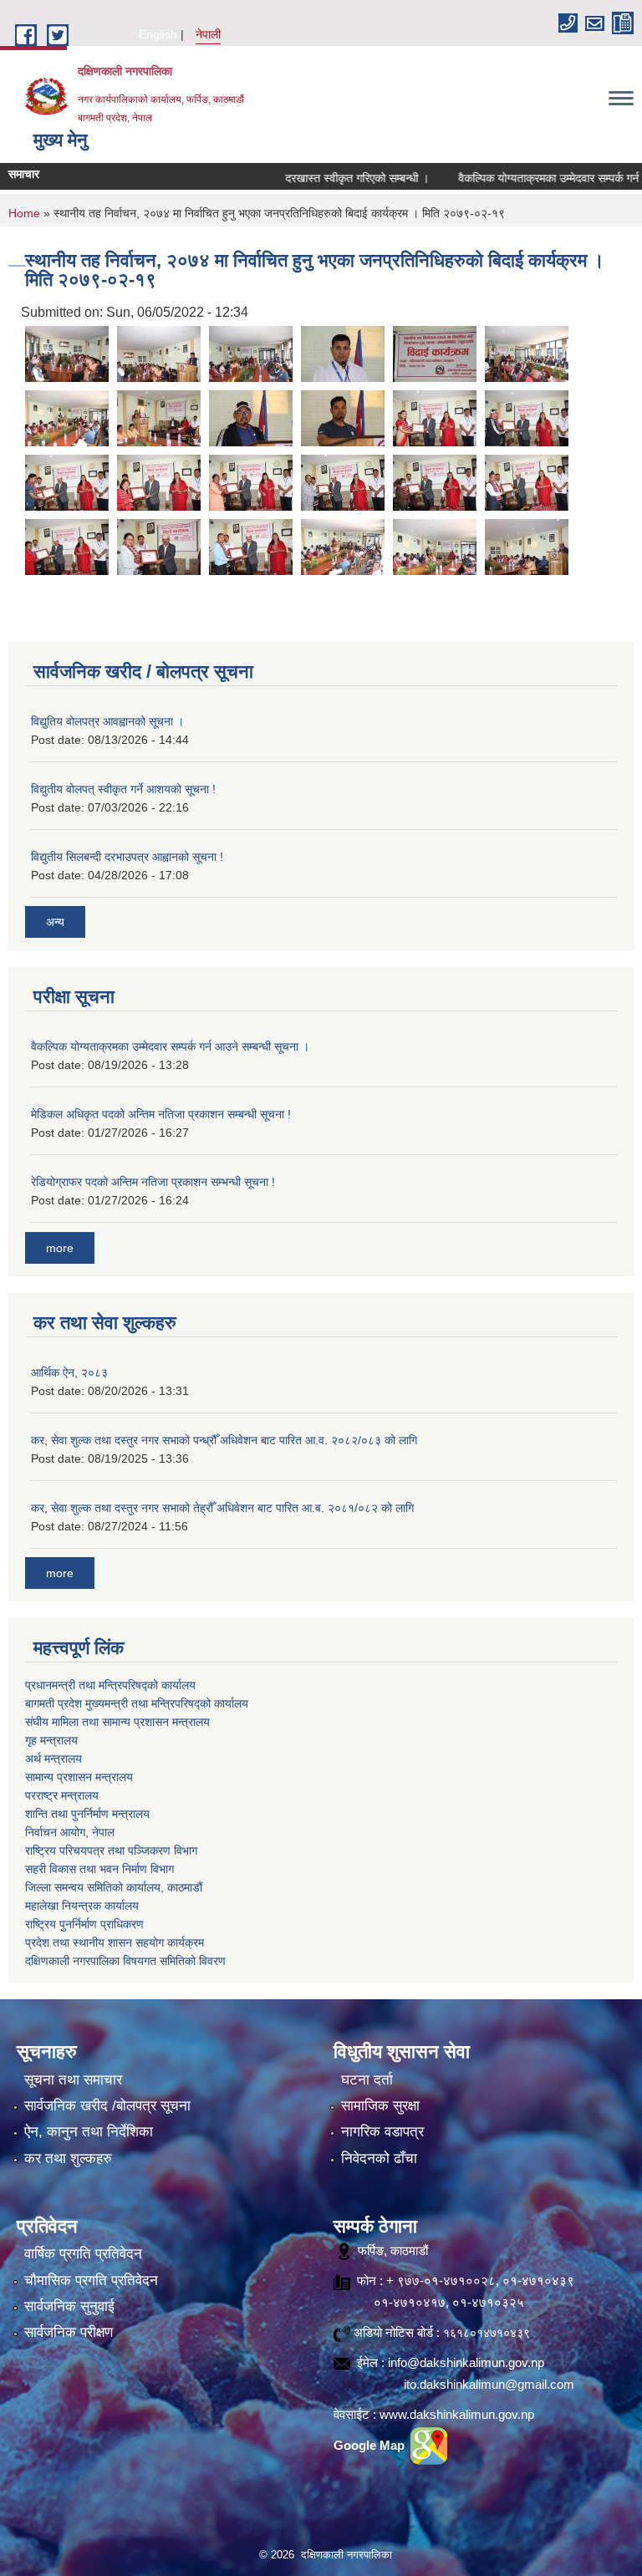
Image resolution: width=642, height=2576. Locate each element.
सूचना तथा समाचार (73, 2080)
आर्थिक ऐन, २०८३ (69, 1372)
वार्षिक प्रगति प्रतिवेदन (83, 2254)
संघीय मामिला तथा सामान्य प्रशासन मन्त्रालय (117, 1722)
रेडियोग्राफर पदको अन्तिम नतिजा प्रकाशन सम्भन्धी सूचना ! (153, 1182)
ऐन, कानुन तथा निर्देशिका (89, 2132)
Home (24, 213)
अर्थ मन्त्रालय (53, 1759)
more (60, 1248)
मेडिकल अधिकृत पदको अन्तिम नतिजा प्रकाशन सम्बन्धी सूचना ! (161, 1114)
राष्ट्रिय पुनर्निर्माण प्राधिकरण (84, 1924)
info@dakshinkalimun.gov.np (466, 2362)
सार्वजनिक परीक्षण (69, 2332)
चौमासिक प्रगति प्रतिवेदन (91, 2281)
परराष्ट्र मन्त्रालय (62, 1795)
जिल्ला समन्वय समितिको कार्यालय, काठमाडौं (114, 1887)
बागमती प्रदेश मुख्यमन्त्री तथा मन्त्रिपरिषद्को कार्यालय (137, 1703)
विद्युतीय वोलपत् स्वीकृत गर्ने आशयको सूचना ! (123, 789)
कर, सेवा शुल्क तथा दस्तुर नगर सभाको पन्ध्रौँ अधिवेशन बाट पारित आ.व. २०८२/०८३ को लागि (224, 1440)
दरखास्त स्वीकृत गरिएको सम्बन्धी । (325, 178)
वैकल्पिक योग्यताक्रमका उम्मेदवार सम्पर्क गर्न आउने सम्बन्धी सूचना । (170, 1046)
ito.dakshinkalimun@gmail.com (489, 2384)
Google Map (371, 2445)
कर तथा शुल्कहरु (68, 2159)
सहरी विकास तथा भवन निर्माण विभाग (99, 1869)
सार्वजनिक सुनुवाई (69, 2306)
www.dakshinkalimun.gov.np (457, 2414)
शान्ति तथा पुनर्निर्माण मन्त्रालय (87, 1814)
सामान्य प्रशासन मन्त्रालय (79, 1777)
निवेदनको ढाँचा (379, 2159)
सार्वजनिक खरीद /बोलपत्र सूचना (107, 2106)
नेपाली (208, 34)
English (158, 34)
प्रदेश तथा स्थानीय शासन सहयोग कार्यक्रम (115, 1942)
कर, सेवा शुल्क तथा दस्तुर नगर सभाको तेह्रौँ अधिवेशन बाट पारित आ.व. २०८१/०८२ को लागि (222, 1508)
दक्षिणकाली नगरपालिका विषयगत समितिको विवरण (125, 1961)
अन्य (55, 922)
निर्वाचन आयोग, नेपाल (70, 1832)
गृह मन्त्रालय (51, 1740)
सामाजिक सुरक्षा (380, 2106)
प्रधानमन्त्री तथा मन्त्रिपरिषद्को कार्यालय (110, 1685)
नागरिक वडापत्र (382, 2132)
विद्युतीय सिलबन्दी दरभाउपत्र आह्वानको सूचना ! (127, 857)
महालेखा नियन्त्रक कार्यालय (82, 1906)
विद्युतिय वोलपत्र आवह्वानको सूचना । (107, 721)
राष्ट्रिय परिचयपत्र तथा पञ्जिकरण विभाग (111, 1851)
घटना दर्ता (367, 2080)
